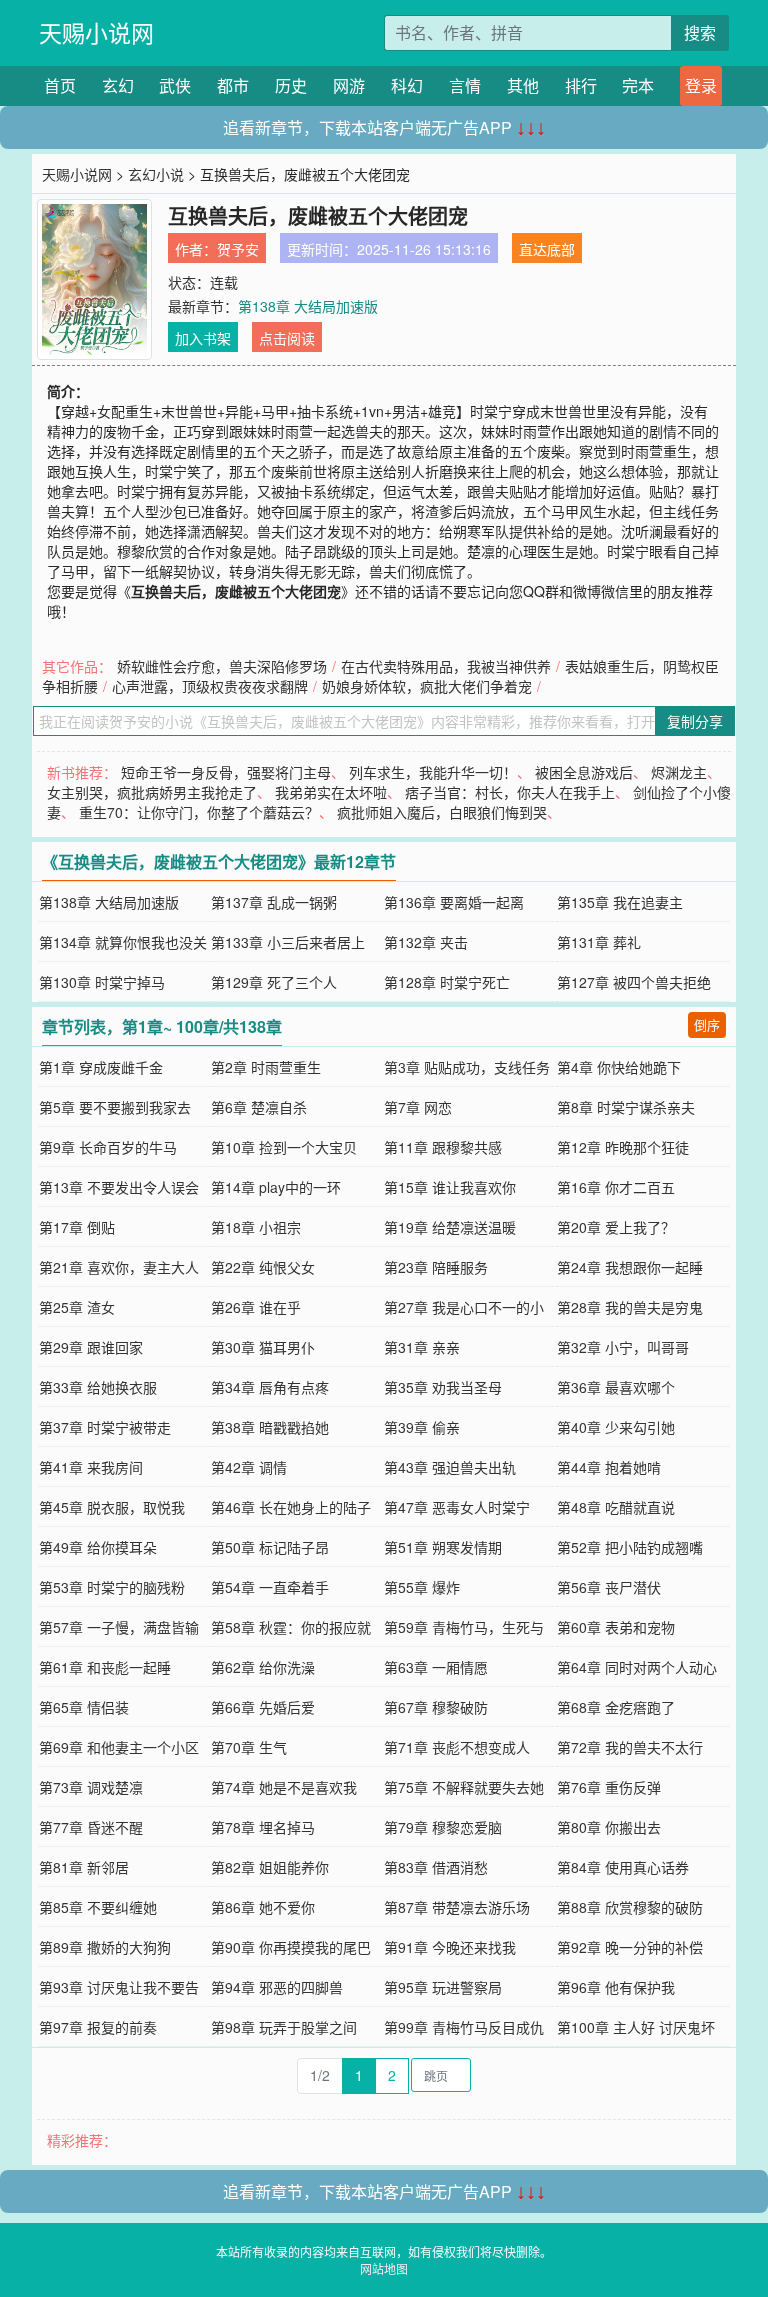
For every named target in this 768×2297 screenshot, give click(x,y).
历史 (291, 85)
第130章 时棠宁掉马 (102, 982)
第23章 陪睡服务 (436, 1267)
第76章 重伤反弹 (609, 1787)
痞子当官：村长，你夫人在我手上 (510, 792)
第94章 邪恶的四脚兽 (277, 1987)
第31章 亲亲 (422, 1347)
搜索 (700, 32)
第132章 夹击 (426, 942)
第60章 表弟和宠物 (616, 1627)
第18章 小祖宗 (256, 1227)
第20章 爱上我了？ (616, 1227)
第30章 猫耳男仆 (263, 1347)
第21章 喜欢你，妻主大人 (119, 1267)
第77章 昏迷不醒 (91, 1827)
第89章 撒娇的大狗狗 (105, 1947)
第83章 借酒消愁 (436, 1867)
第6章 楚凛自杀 (259, 1107)
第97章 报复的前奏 (98, 2027)
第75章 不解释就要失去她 (464, 1787)
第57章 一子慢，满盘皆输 (119, 1627)
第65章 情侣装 (84, 1707)
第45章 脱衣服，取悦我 (112, 1507)
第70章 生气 (249, 1747)
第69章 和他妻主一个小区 (119, 1747)
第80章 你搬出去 (609, 1827)
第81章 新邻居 (84, 1867)
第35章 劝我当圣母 (443, 1387)
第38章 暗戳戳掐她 (270, 1427)
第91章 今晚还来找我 (450, 1947)
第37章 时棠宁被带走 (105, 1427)
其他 (523, 85)
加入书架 (203, 338)
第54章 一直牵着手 (270, 1587)
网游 (349, 85)
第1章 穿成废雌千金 (101, 1067)
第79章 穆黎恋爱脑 (443, 1827)
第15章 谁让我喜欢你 (450, 1187)
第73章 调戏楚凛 (91, 1787)
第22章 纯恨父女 (263, 1267)
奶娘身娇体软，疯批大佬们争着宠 (427, 686)
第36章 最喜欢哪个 (616, 1387)
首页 (60, 85)
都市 (233, 85)
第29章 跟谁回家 (91, 1347)
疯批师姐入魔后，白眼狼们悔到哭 (442, 812)
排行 (581, 85)
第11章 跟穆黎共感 (443, 1147)
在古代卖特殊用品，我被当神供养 (446, 666)
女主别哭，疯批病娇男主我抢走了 (152, 792)
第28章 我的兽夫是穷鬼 (630, 1307)
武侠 (175, 85)
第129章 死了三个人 (274, 982)
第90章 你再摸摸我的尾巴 (291, 1947)
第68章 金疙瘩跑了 (616, 1707)
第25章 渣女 (77, 1307)
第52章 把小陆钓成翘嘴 (630, 1547)
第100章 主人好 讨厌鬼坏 (636, 2027)
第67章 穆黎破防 (436, 1707)
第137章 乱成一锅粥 (274, 902)
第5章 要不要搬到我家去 (115, 1107)
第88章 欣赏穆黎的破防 (630, 1907)
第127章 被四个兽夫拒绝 (634, 982)
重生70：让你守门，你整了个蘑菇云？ (199, 812)
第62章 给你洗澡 (263, 1667)
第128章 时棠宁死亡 (447, 982)
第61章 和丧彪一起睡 (105, 1667)
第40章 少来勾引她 (616, 1427)
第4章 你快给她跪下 (619, 1067)
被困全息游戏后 (584, 772)
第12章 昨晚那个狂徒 (623, 1147)
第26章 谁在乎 (256, 1307)
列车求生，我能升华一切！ (433, 772)
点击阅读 (287, 338)
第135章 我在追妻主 (620, 902)
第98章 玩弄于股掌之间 (284, 2027)
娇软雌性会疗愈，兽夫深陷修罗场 (222, 666)
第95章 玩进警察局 (443, 1987)
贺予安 (238, 249)
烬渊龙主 (679, 772)
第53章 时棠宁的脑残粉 (112, 1587)
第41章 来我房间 (91, 1467)
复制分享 (695, 721)
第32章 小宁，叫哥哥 (623, 1347)
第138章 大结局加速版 (308, 306)
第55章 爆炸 (422, 1587)
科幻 (407, 85)
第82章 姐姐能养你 (270, 1867)
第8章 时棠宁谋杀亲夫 (626, 1107)
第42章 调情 (249, 1467)
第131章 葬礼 (599, 942)
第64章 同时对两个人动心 (637, 1667)
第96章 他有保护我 (616, 1987)
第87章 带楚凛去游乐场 (457, 1907)
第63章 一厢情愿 (436, 1667)
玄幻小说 (156, 174)
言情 (465, 85)
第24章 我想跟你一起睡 (630, 1267)
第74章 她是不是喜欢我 (284, 1787)
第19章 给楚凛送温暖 (450, 1227)
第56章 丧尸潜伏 (609, 1587)
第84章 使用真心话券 (623, 1867)
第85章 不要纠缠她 (98, 1907)
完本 (638, 85)
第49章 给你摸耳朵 (98, 1547)
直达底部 (547, 249)
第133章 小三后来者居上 (288, 942)
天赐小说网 (96, 32)
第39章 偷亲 (422, 1427)
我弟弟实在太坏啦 (331, 792)
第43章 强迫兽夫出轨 (450, 1467)
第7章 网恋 (418, 1107)
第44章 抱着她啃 (609, 1467)
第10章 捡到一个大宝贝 (284, 1147)
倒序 (707, 1024)
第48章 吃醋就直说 (616, 1507)
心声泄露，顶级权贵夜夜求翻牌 (210, 686)
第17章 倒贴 (77, 1227)
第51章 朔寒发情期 (443, 1547)
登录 (701, 85)
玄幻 (118, 85)
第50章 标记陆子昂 (270, 1547)
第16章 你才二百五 (616, 1187)
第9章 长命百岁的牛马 (108, 1147)
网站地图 (384, 2268)
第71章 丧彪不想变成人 (457, 1747)
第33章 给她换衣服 (98, 1387)
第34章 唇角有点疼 (270, 1387)
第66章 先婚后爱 (263, 1707)
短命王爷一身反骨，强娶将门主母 (226, 772)
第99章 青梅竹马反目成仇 (464, 2027)
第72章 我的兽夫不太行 (630, 1747)
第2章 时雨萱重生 (266, 1067)
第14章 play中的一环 (276, 1187)
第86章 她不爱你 (263, 1907)
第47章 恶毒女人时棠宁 (457, 1507)
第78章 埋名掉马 (263, 1827)
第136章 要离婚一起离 (454, 902)
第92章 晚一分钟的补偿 (630, 1947)
